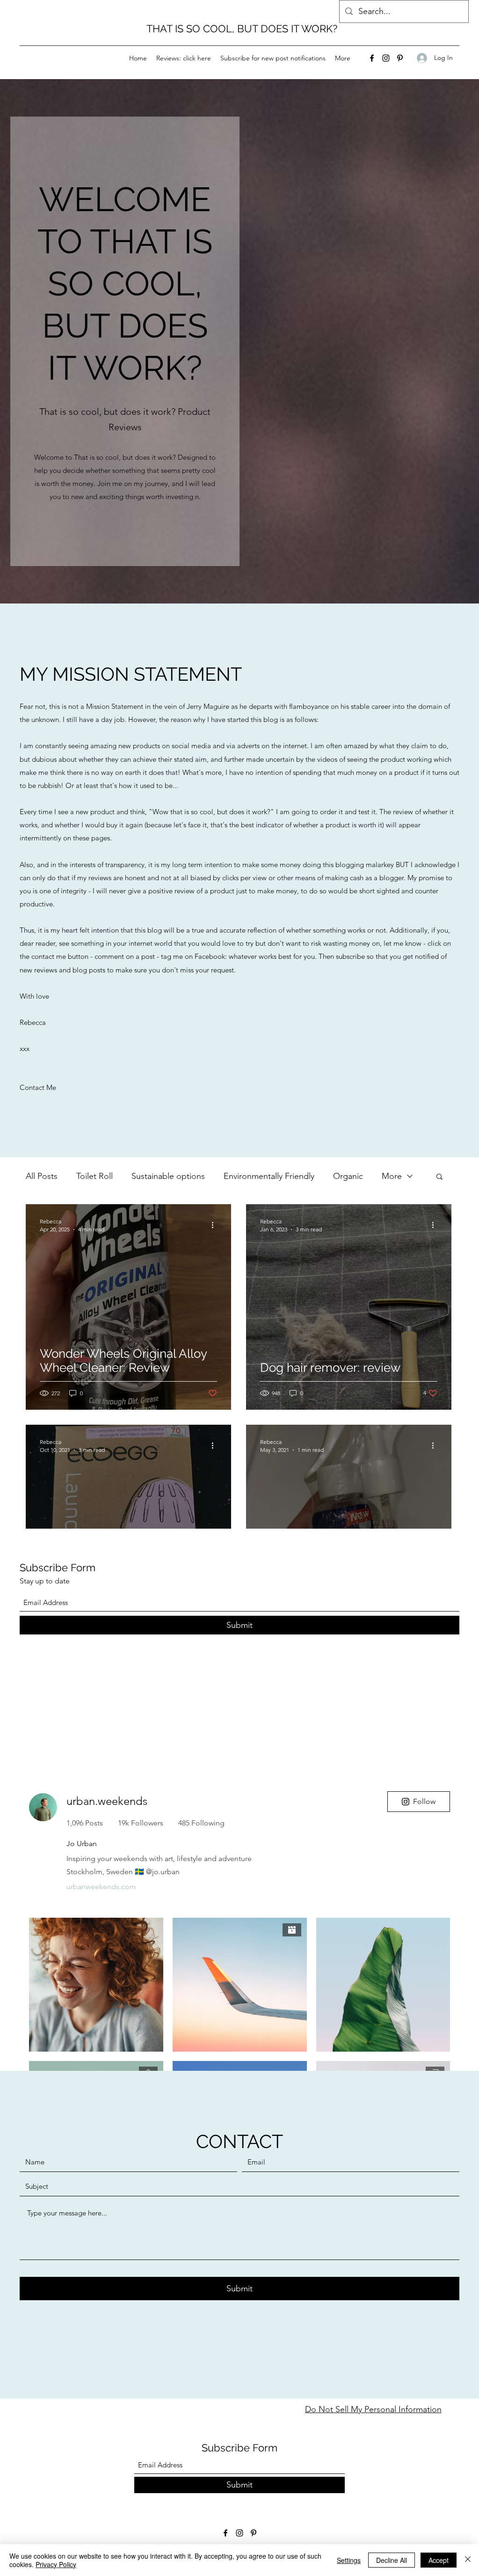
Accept (439, 2560)
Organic (348, 1176)
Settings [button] (349, 2560)
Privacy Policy (56, 2564)
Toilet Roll (94, 1176)
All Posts (42, 1176)
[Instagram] (386, 58)
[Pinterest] (400, 58)
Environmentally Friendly (269, 1176)
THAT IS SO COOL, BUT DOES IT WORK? (242, 29)
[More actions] (216, 1225)
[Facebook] (372, 58)
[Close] (468, 2560)
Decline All (392, 2560)
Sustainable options (168, 1176)
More (392, 1176)
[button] (439, 1177)
